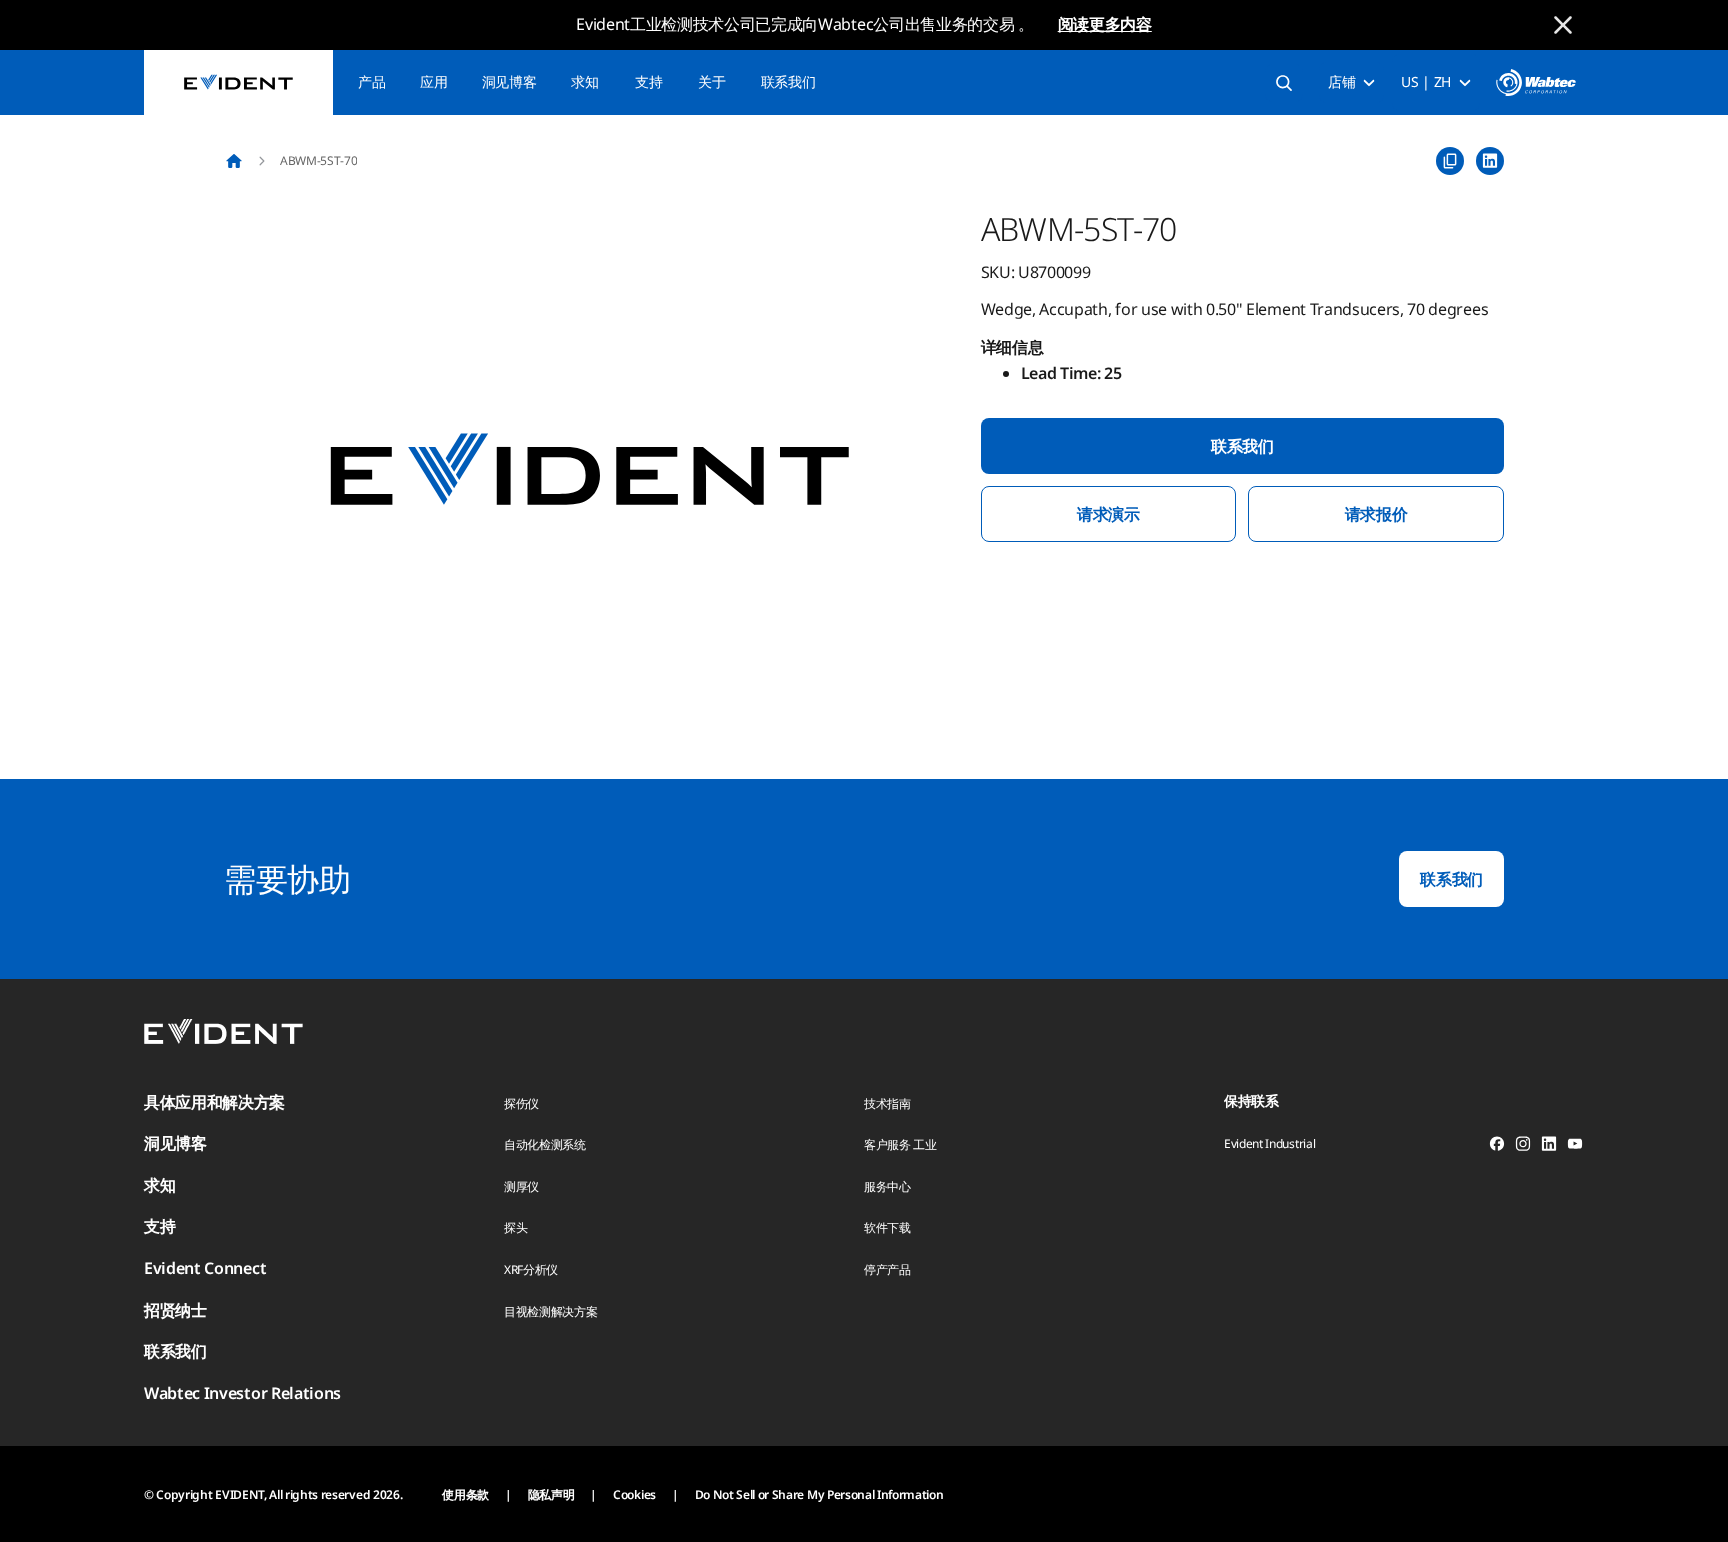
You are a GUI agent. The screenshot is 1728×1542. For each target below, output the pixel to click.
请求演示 (1108, 514)
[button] (590, 471)
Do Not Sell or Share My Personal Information (819, 1494)
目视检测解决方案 (550, 1311)
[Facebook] (1497, 1147)
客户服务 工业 (900, 1144)
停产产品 (887, 1269)
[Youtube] (1575, 1147)
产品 (371, 81)
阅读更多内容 (1105, 24)
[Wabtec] (1536, 82)
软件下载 (887, 1227)
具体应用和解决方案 (214, 1102)
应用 (433, 81)
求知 (584, 81)
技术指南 (887, 1103)
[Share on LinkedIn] (1490, 161)
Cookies (634, 1494)
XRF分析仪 (531, 1269)
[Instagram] (1523, 1147)
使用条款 (465, 1494)
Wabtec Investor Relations (242, 1393)
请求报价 (1376, 514)
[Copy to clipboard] (1450, 161)
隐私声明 (551, 1494)
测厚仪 (521, 1186)
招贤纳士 (175, 1310)
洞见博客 (509, 81)
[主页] (234, 161)
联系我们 (788, 81)
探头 (515, 1227)
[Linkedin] (1549, 1147)
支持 (648, 81)
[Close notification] (1563, 25)
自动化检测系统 (545, 1144)
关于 (711, 81)
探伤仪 (521, 1103)
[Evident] (238, 82)
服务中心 (887, 1186)
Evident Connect (205, 1268)
